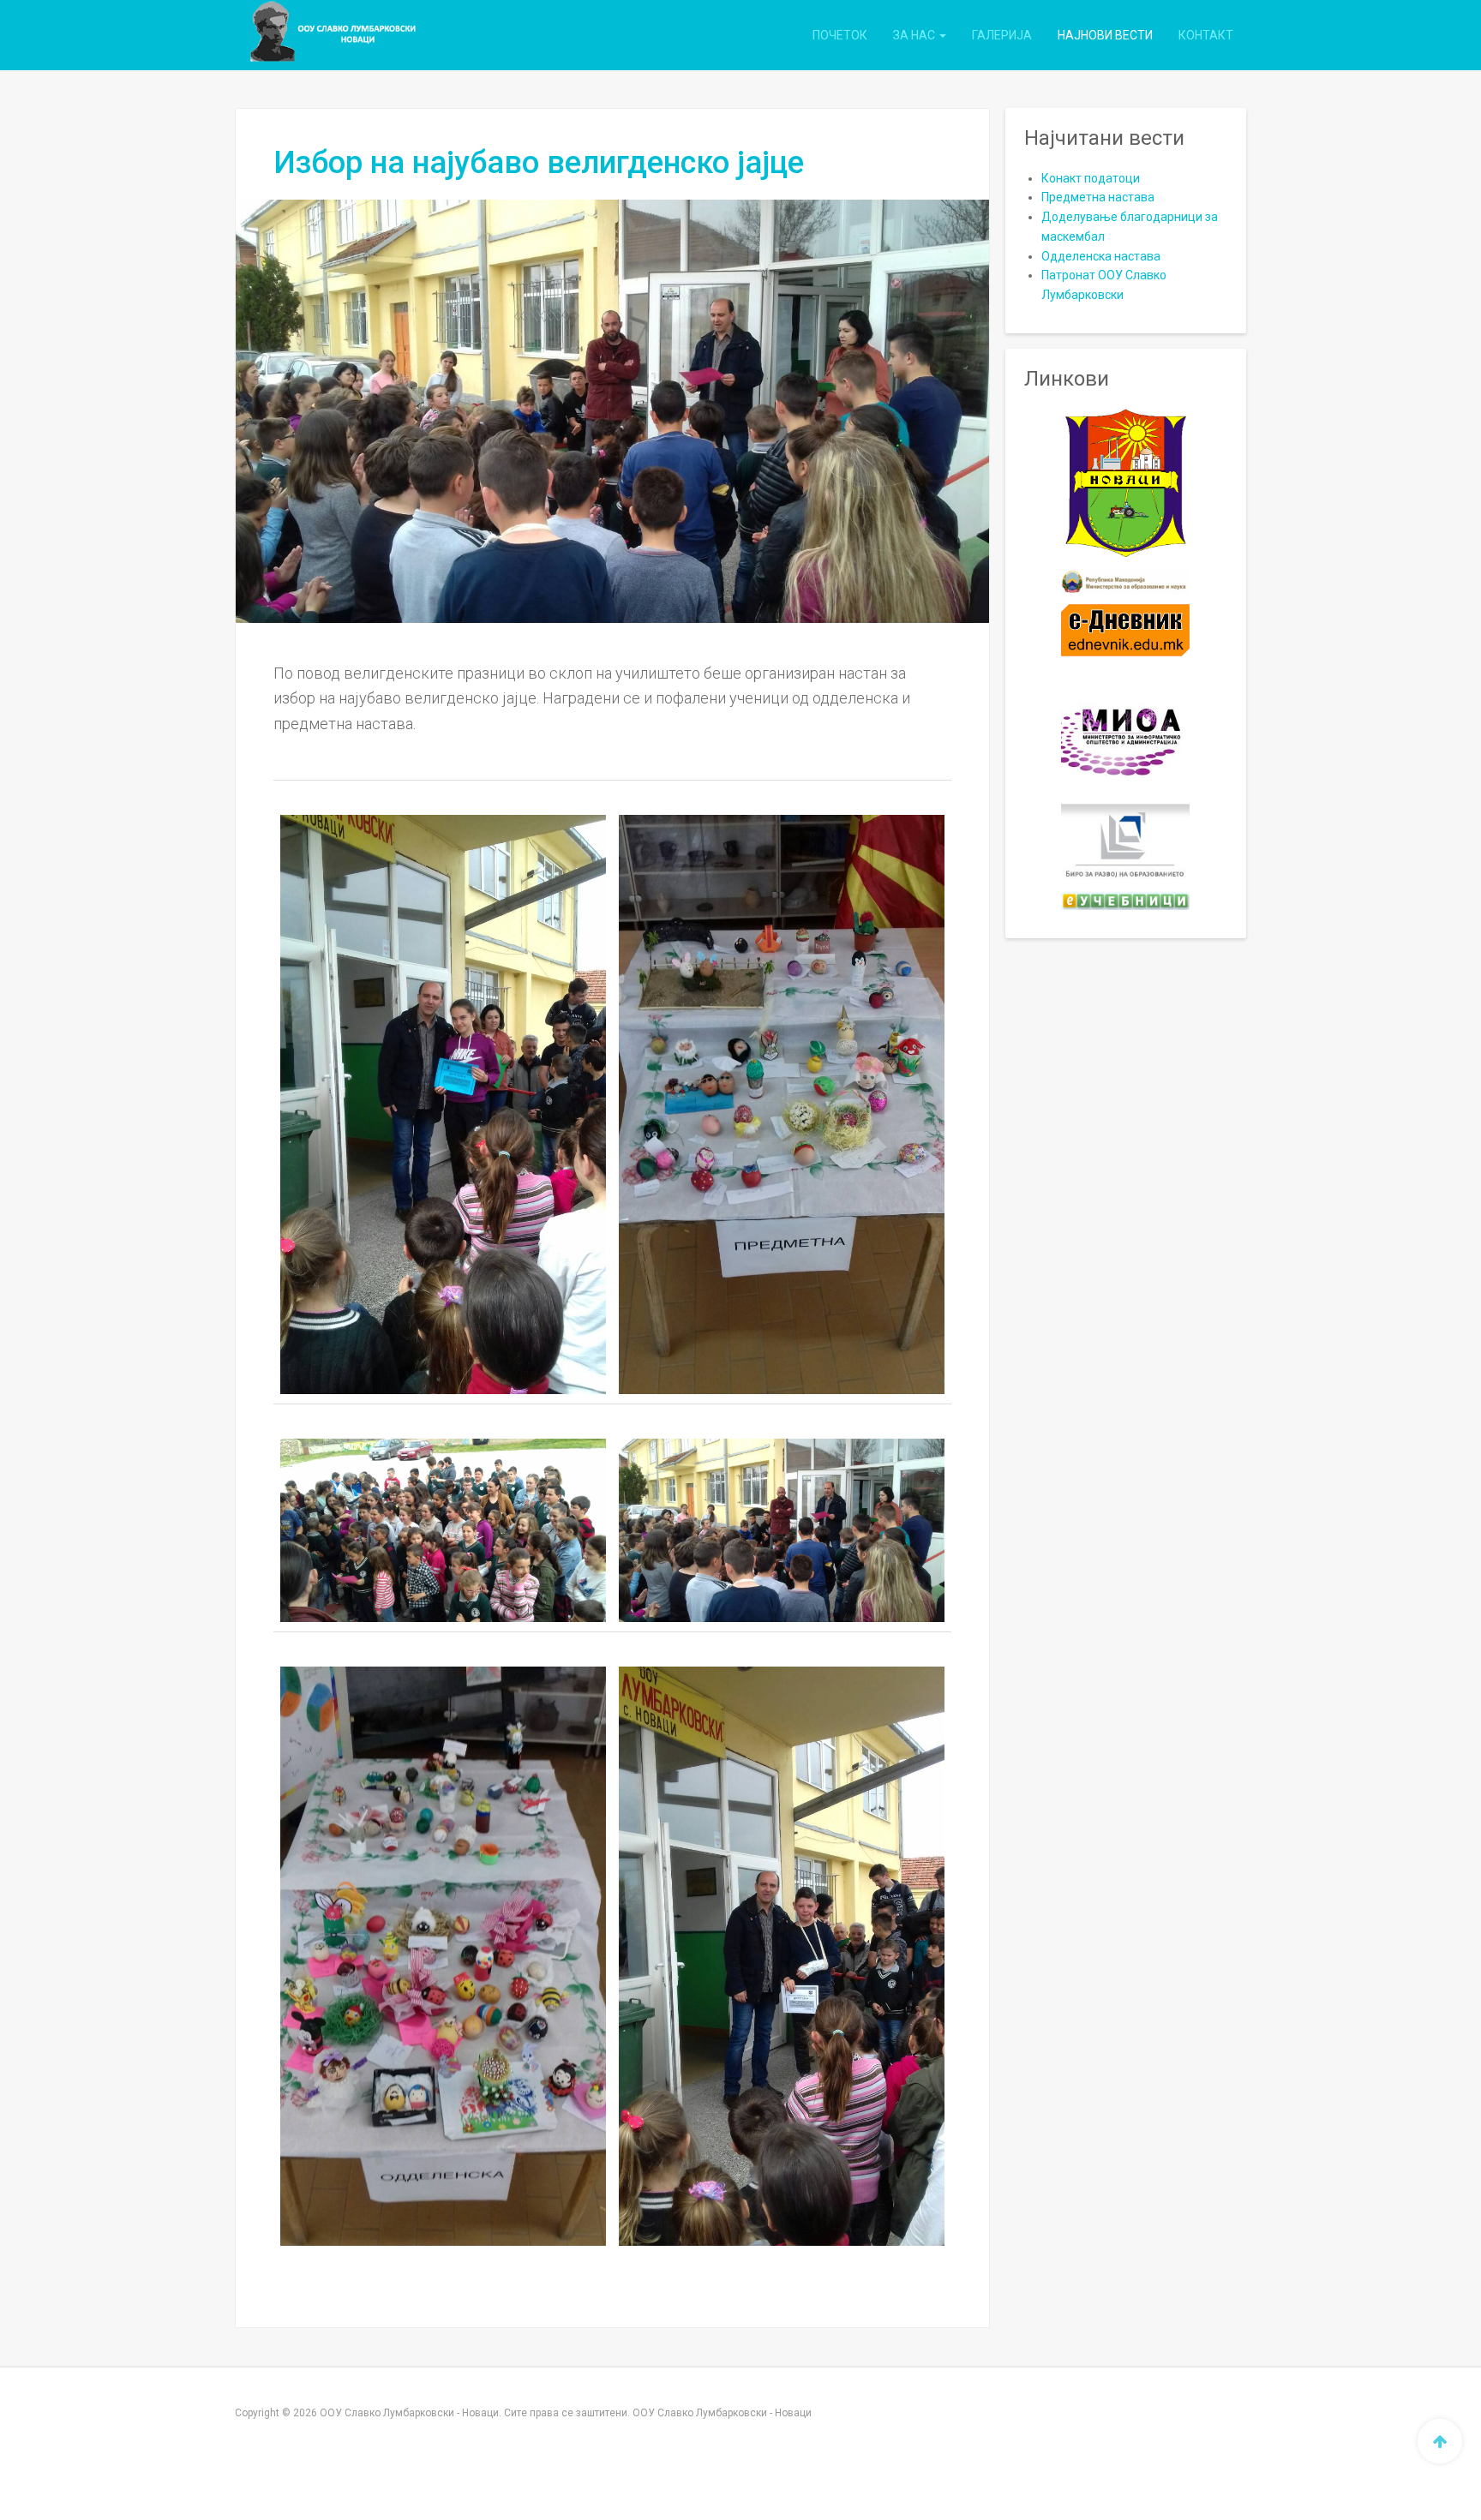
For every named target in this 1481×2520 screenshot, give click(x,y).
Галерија (1002, 35)
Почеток (840, 35)
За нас (915, 35)
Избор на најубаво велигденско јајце (539, 163)
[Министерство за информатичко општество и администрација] (1126, 730)
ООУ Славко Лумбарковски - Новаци (722, 2413)
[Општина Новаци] (1126, 484)
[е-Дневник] (1126, 630)
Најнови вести (1105, 35)
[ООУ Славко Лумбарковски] (313, 35)
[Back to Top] (1440, 2441)
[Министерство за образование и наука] (1126, 581)
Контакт (1206, 35)
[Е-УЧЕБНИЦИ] (1126, 901)
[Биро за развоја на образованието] (1126, 843)
